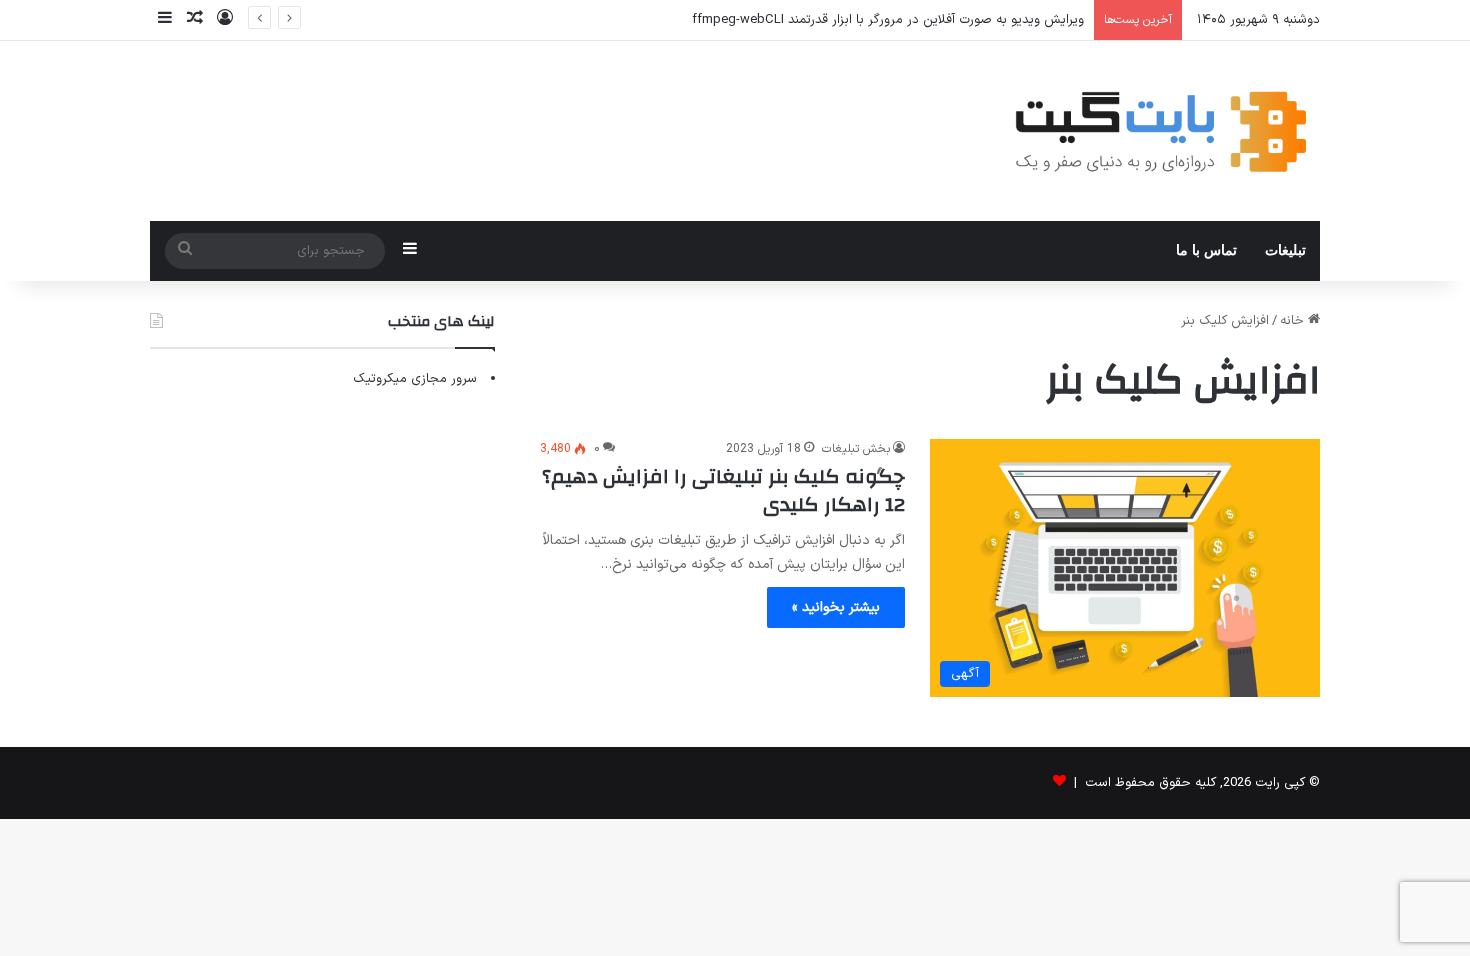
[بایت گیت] (1161, 131)
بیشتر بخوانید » (836, 607)
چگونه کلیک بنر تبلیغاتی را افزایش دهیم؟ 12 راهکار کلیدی (723, 490)
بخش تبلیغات (856, 449)
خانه (1294, 321)
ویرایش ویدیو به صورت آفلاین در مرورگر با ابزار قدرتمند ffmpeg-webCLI (888, 20)
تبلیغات (1285, 250)
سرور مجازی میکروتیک (415, 379)
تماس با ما (1206, 250)
